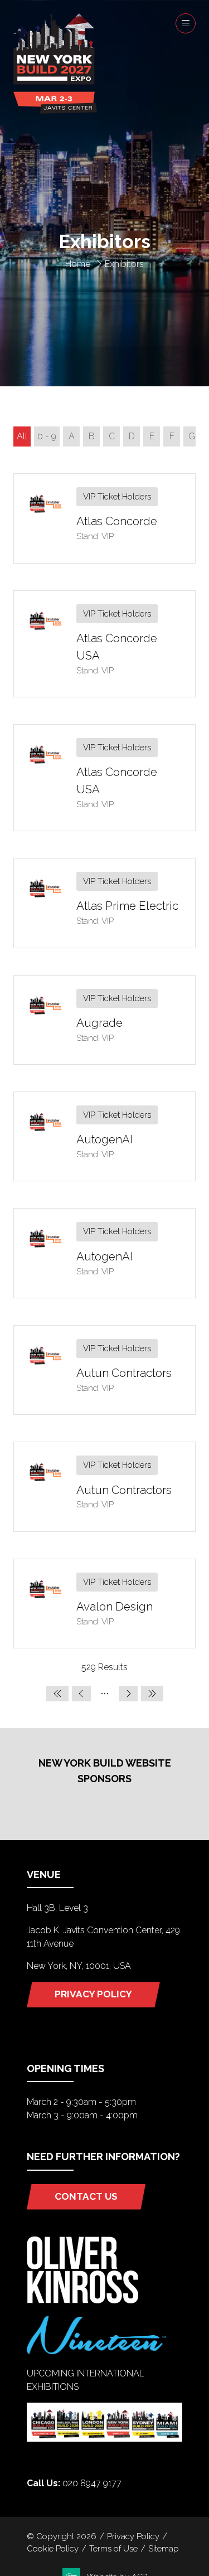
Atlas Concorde (117, 521)
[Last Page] (152, 1694)
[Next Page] (128, 1694)
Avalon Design (115, 1607)
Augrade (99, 1023)
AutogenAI (104, 1139)
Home (78, 264)
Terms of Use (113, 2548)
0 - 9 (47, 436)
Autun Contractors (124, 1373)
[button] (186, 23)
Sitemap (164, 2548)
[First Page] (57, 1694)
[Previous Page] (81, 1694)
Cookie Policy (53, 2548)
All (22, 436)
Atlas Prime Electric (127, 906)
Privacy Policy (133, 2536)
